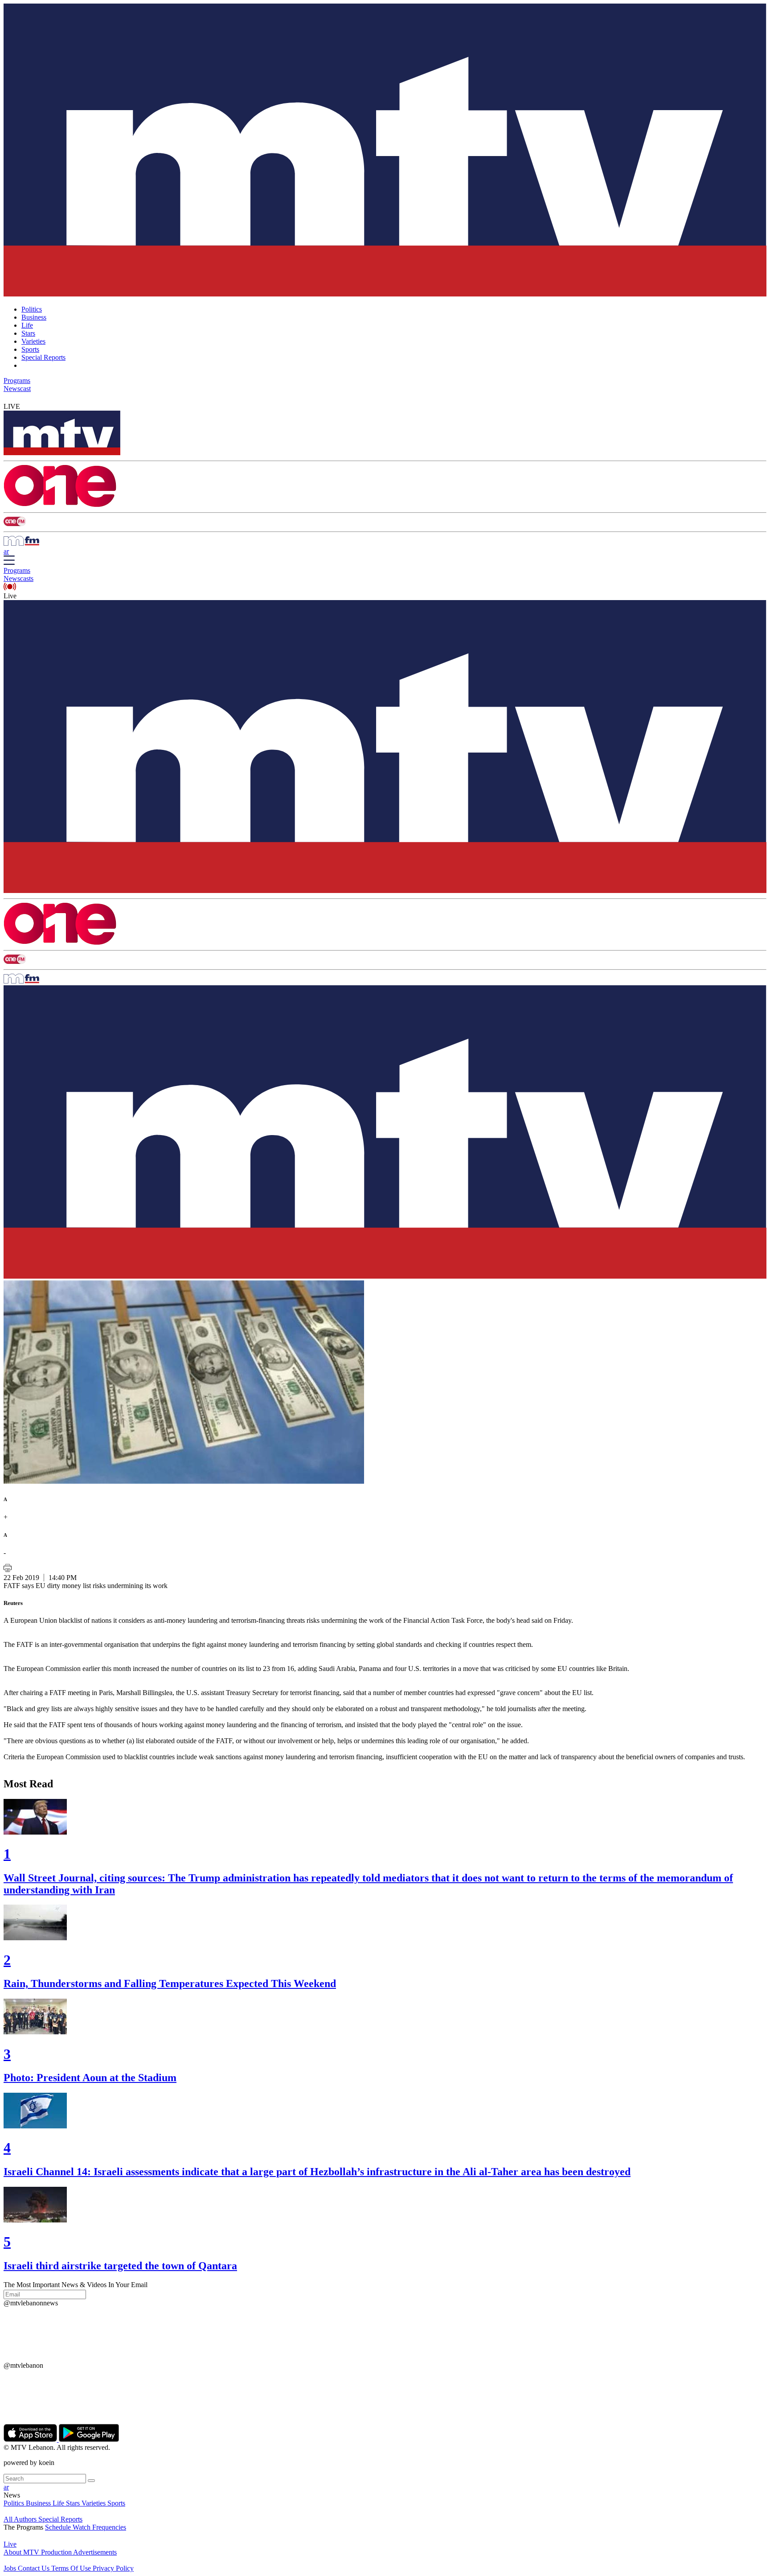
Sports (30, 349)
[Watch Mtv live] (385, 434)
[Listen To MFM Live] (385, 542)
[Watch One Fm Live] (385, 522)
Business (34, 317)
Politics (32, 309)
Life (27, 325)
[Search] (91, 2481)
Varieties (33, 341)
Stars (28, 333)
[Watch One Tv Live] (385, 487)
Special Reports (43, 357)
